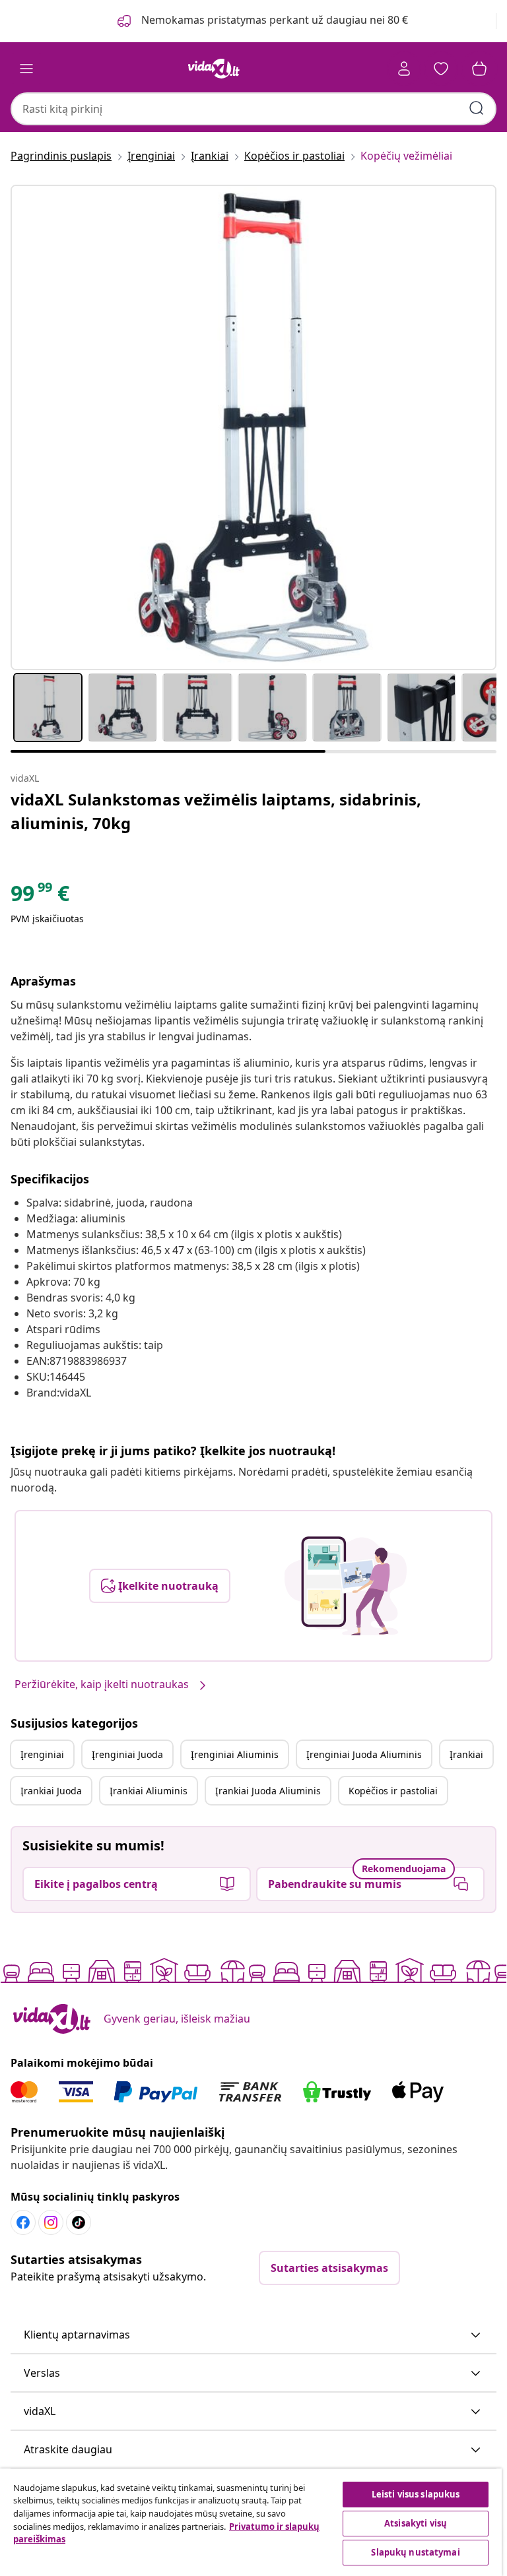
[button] (253, 2335)
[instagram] (51, 2222)
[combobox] (253, 109)
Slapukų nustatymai (415, 2552)
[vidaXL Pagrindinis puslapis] (214, 69)
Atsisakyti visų (416, 2523)
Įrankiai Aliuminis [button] (149, 1791)
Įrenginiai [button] (42, 1754)
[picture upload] (346, 1586)
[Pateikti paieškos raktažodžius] (477, 108)
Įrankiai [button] (466, 1754)
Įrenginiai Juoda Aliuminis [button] (364, 1754)
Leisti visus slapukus (416, 2494)
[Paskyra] (404, 69)
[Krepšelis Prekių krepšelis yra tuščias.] (479, 69)
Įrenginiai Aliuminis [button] (235, 1754)
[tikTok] (79, 2222)
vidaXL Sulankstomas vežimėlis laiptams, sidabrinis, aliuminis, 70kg (216, 811)
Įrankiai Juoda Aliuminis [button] (268, 1791)
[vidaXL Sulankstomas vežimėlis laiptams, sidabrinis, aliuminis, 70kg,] (253, 427)
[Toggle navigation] (26, 69)
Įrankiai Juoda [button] (51, 1791)
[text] (40, 896)
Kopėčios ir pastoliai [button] (393, 1791)
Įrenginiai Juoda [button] (127, 1754)
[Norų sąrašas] (441, 69)
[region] (251, 2522)
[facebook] (23, 2222)
